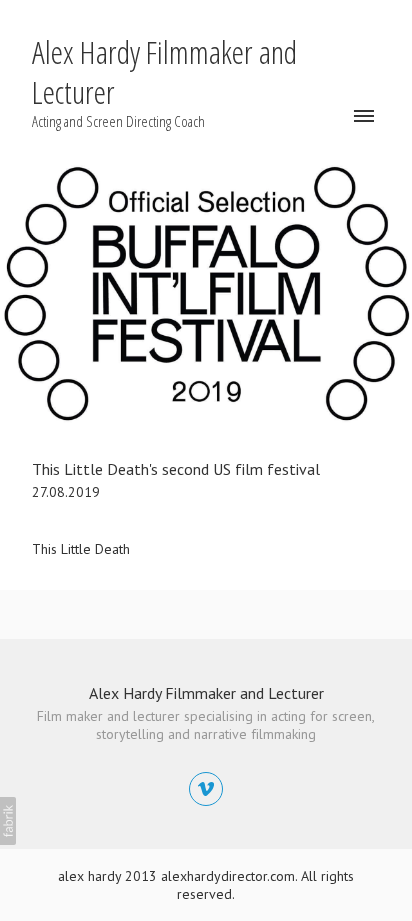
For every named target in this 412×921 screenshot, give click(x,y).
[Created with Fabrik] (8, 821)
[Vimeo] (206, 789)
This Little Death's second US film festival (176, 469)
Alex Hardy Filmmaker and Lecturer (206, 693)
